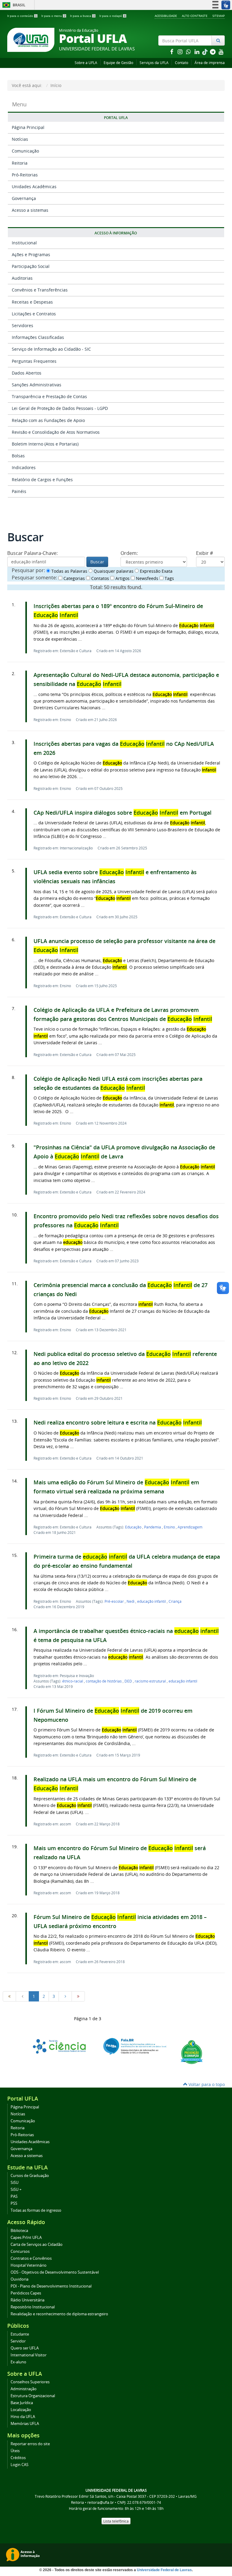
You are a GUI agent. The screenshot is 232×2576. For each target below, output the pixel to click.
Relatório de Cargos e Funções (42, 480)
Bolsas (18, 456)
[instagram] (181, 52)
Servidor (18, 2341)
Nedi (131, 1601)
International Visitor (29, 2355)
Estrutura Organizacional (33, 2396)
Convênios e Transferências (40, 290)
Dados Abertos (27, 373)
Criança (175, 1601)
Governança (24, 198)
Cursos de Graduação (30, 2176)
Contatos (100, 578)
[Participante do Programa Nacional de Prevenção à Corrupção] (192, 2051)
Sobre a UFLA (86, 63)
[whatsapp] (189, 52)
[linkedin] (198, 52)
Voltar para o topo (206, 2084)
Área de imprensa (210, 63)
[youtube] (221, 52)
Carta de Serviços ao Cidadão (37, 2244)
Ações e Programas (31, 254)
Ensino (170, 1527)
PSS (14, 2203)
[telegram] (213, 52)
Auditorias (22, 278)
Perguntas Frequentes (34, 361)
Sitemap (219, 16)
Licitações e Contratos (34, 314)
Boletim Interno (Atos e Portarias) (45, 444)
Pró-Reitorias (25, 175)
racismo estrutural (151, 1681)
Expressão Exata (156, 571)
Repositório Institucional (33, 2307)
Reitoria (20, 163)
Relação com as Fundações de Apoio (48, 420)
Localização (21, 2410)
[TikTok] (205, 52)
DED (129, 1681)
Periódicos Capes (26, 2293)
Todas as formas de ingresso (36, 2210)
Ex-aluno (18, 2362)
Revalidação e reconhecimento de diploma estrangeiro (59, 2314)
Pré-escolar (115, 1601)
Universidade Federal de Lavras (164, 2570)
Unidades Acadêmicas (34, 187)
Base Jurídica (22, 2403)
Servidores (23, 325)
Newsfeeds (147, 578)
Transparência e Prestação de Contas (49, 396)
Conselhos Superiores (30, 2382)
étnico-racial (73, 1681)
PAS (14, 2196)
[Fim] (78, 1996)
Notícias (20, 139)
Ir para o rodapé (113, 16)
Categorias (74, 578)
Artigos (122, 578)
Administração (24, 2389)
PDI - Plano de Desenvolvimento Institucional (51, 2286)
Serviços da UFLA (154, 63)
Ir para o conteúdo (22, 16)
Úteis (15, 2451)
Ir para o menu (53, 16)
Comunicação (25, 151)
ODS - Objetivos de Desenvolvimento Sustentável (55, 2272)
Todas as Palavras (69, 571)
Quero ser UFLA (25, 2348)
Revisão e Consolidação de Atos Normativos (56, 432)
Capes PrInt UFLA (26, 2238)
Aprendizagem (190, 1527)
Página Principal (28, 127)
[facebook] (172, 52)
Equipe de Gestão (118, 63)
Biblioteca (19, 2231)
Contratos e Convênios (31, 2258)
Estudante (20, 2334)
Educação (134, 1527)
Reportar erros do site (30, 2444)
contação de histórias (104, 1681)
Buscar (97, 562)
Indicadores (24, 467)
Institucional (24, 243)
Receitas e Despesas (32, 302)
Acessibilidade (166, 16)
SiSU (14, 2183)
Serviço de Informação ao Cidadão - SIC (51, 349)
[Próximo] (65, 1996)
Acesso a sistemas (30, 210)
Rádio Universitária (27, 2300)
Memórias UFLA (25, 2424)
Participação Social (31, 266)
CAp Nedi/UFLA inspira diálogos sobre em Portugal (122, 813)
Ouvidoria (19, 2279)
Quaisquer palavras (113, 571)
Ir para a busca (82, 16)
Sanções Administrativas (37, 385)
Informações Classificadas (38, 337)
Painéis (19, 491)
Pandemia (153, 1527)
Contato (182, 63)
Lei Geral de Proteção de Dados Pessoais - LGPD (60, 408)
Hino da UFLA (23, 2417)
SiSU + (16, 2190)
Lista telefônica (116, 2521)
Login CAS (19, 2465)
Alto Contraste (195, 16)
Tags (169, 578)
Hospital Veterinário (29, 2265)
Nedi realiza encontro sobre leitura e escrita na (118, 1423)
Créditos (18, 2458)
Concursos (20, 2251)
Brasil (13, 5)
